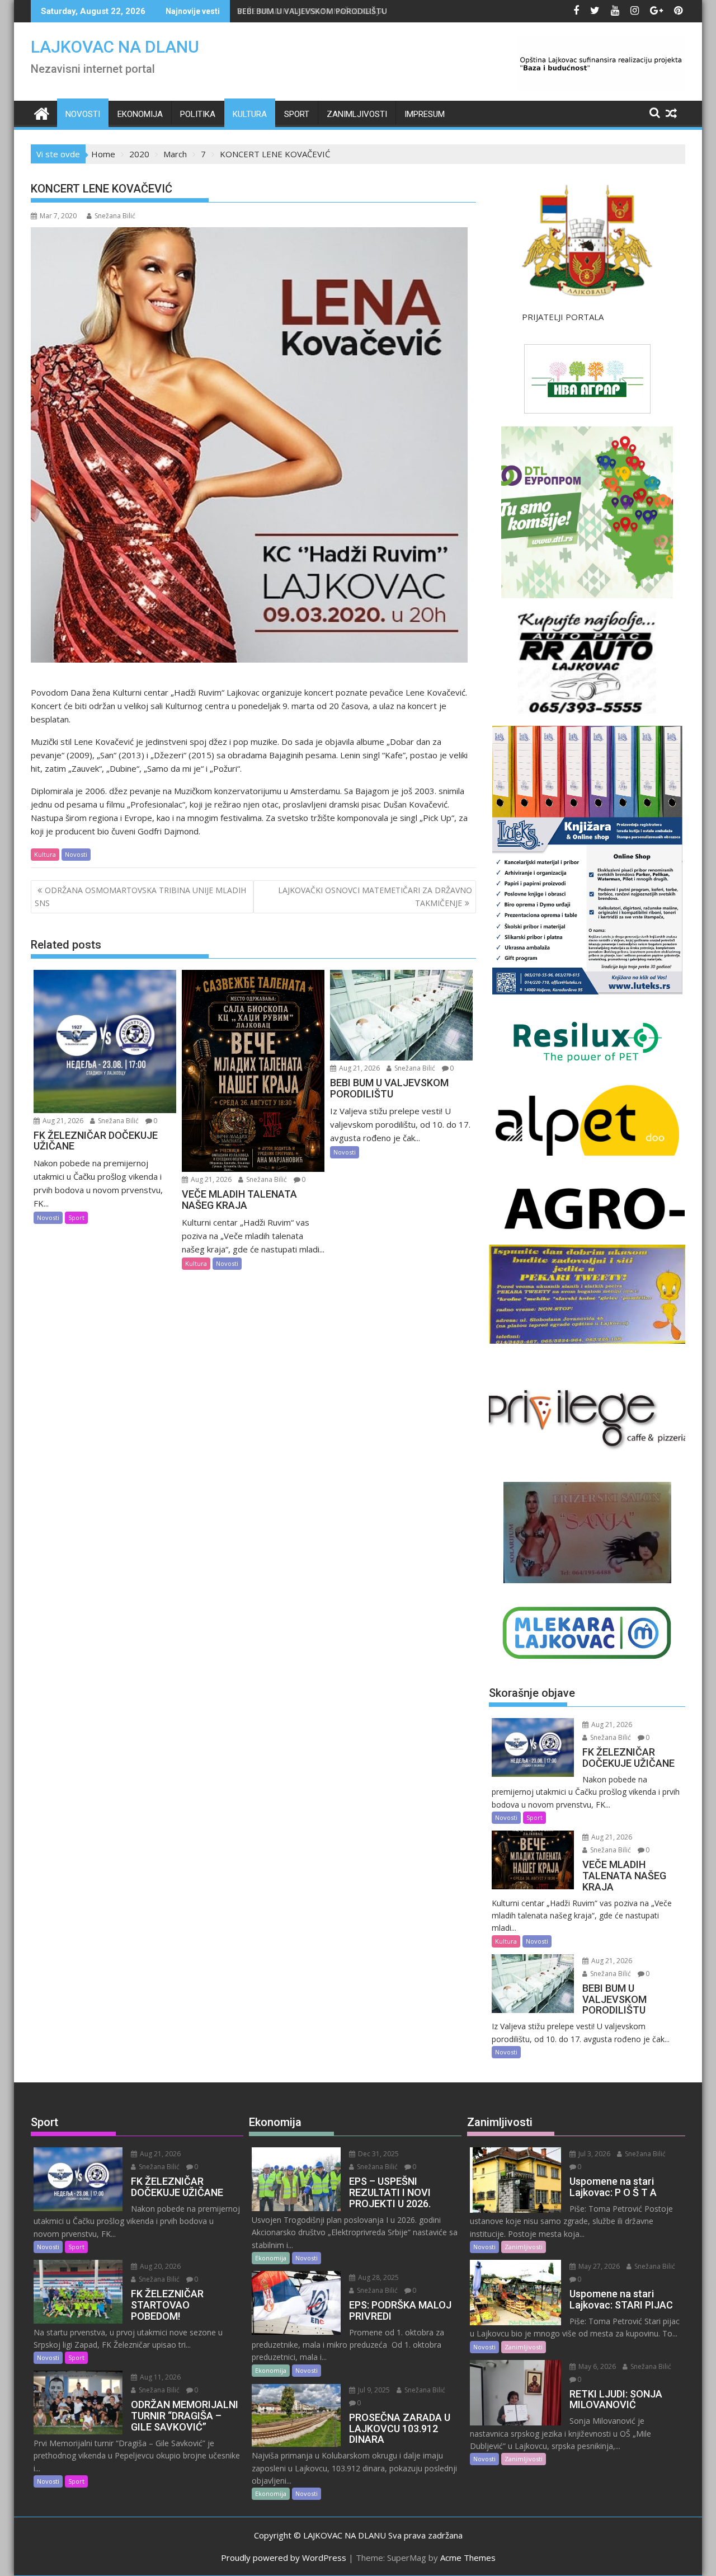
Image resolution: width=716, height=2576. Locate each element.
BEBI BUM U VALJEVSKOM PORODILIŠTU (312, 11)
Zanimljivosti (357, 114)
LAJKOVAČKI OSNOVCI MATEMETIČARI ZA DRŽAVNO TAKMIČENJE (375, 896)
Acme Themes (468, 2558)
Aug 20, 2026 (159, 2266)
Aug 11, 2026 (159, 2377)
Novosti (83, 114)
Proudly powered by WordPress (284, 2558)
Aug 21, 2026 (62, 1121)
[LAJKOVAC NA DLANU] (42, 112)
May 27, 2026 (598, 2266)
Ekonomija (140, 114)
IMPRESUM (425, 114)
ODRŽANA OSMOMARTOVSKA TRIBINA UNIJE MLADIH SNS (140, 896)
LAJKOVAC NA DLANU (115, 47)
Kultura (250, 114)
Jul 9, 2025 (373, 2390)
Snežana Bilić (115, 216)
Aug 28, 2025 (378, 2277)
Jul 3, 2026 (593, 2154)
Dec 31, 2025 (378, 2154)
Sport (297, 114)
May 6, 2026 (596, 2366)
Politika (198, 114)
